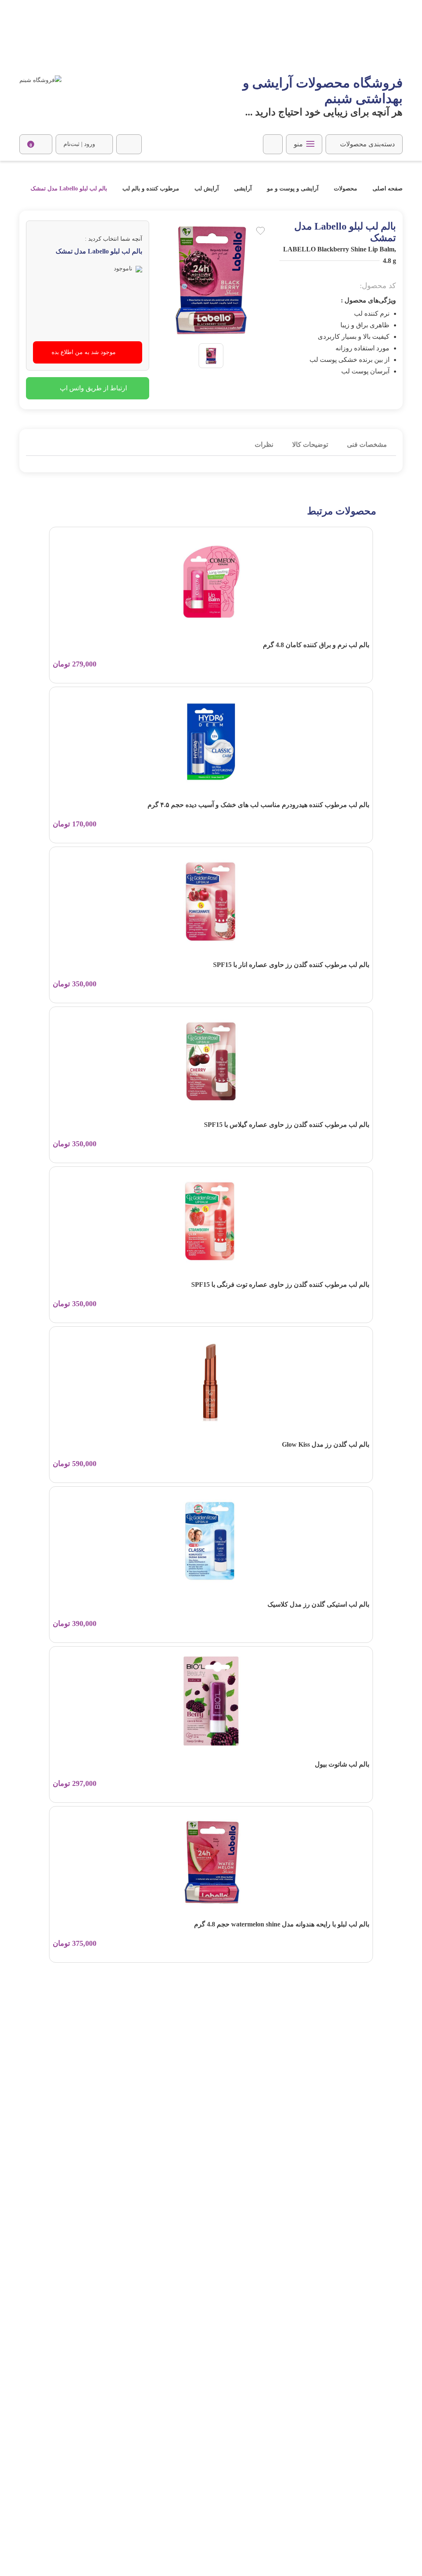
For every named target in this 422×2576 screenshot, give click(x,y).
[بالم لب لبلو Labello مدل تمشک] (211, 355)
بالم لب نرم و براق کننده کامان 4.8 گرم (316, 645)
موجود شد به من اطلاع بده (84, 352)
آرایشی (243, 189)
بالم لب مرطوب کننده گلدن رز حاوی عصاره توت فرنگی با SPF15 (280, 1284)
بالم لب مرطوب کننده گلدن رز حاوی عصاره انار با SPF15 (291, 965)
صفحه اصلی (387, 189)
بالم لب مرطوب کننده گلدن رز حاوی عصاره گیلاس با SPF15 (287, 1125)
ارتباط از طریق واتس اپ (93, 388)
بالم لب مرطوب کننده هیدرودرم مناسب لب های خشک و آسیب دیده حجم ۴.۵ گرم (258, 805)
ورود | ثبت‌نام (79, 144)
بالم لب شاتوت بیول (342, 1764)
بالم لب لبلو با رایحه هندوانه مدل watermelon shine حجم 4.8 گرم (282, 1924)
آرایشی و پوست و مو (293, 189)
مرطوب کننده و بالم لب (151, 189)
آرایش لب (207, 189)
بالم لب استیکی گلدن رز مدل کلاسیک (318, 1604)
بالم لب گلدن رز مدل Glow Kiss (326, 1444)
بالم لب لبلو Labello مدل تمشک (69, 189)
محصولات (346, 189)
